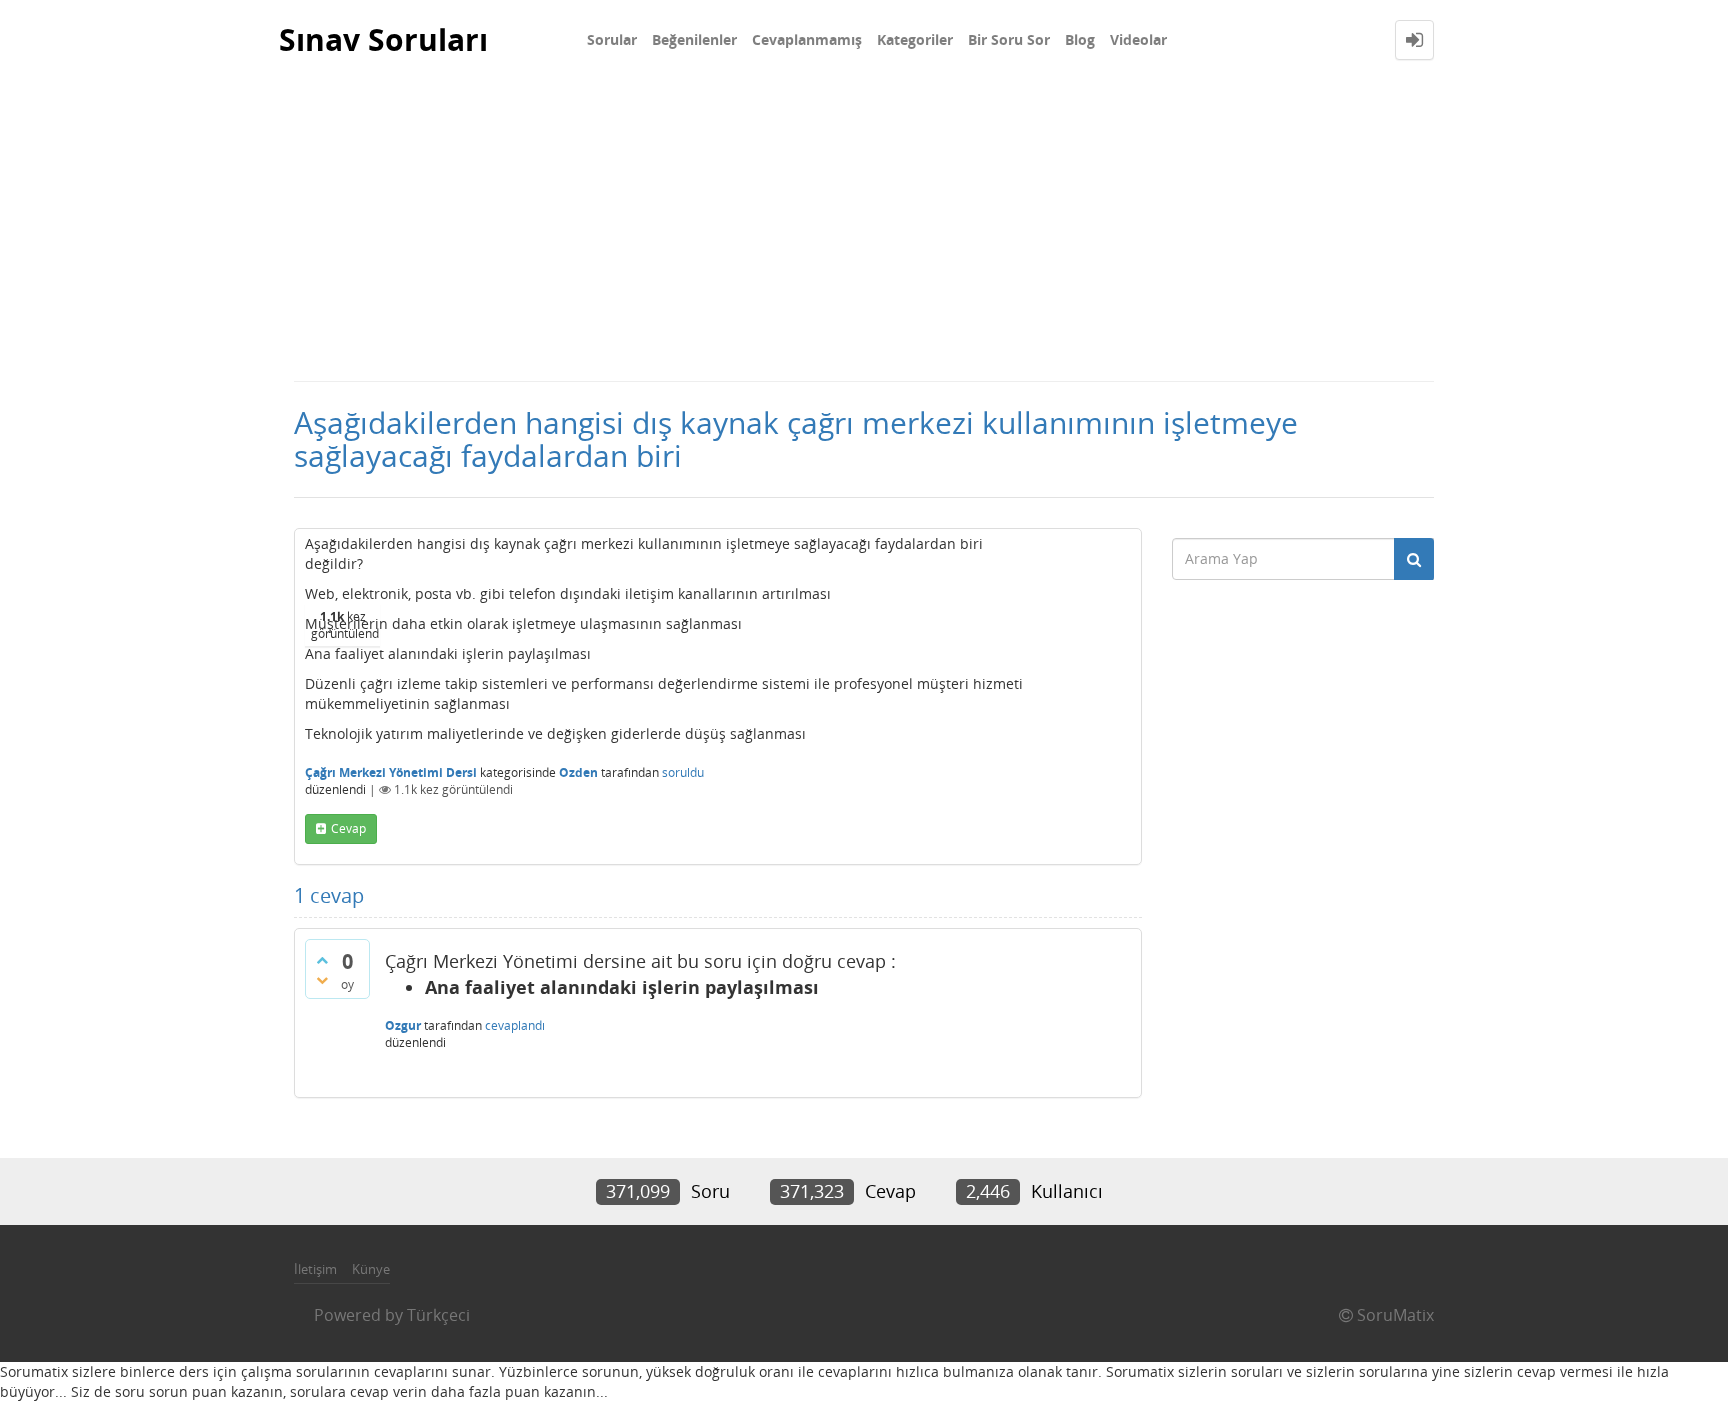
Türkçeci (438, 1315)
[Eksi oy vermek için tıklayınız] (322, 980)
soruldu (683, 772)
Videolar (1138, 39)
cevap (348, 828)
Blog (1080, 39)
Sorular (612, 39)
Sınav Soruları (383, 39)
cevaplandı (515, 1025)
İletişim (315, 1269)
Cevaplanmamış (807, 39)
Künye (371, 1269)
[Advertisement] (864, 230)
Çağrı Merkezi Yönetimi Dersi (391, 772)
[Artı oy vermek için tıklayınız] (322, 960)
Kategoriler (915, 39)
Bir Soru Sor (1009, 39)
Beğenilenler (694, 39)
